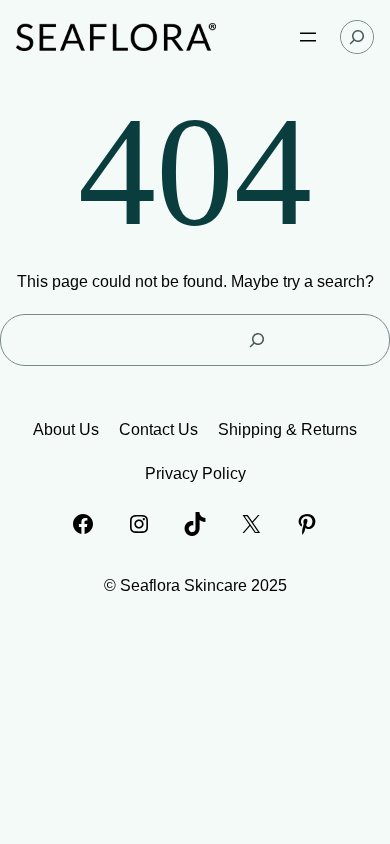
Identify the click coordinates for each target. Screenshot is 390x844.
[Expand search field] (357, 37)
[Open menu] (308, 37)
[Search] (256, 340)
